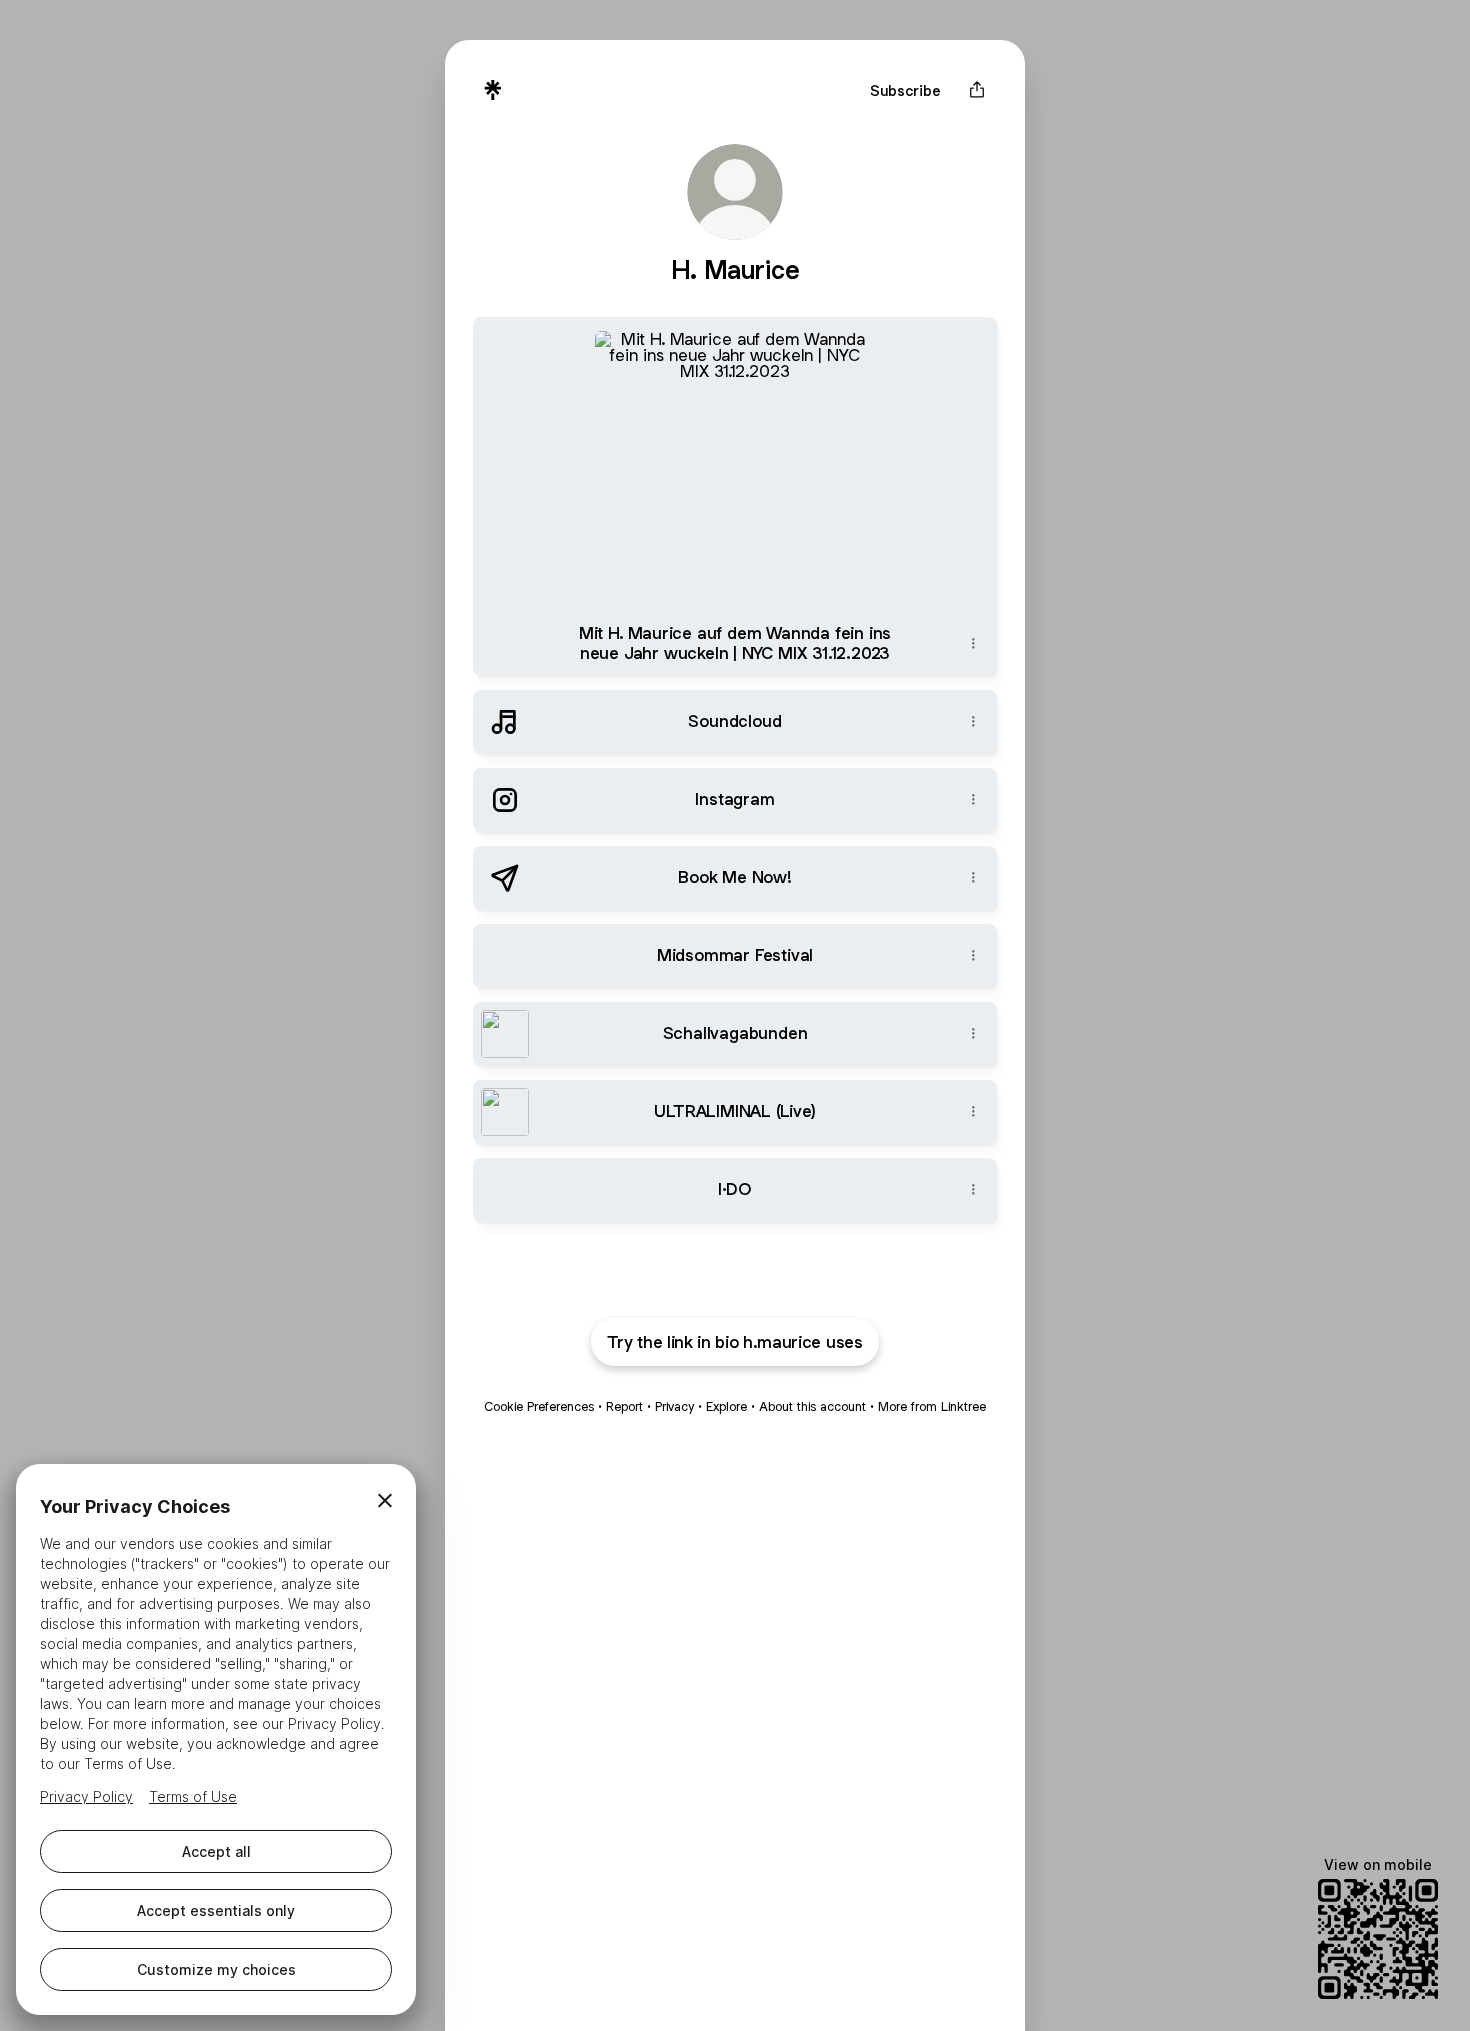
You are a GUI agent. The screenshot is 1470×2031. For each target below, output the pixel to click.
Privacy (674, 1406)
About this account (812, 1406)
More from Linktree (932, 1406)
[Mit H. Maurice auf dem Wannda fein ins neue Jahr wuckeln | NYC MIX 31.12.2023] (735, 464)
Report (624, 1406)
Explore (726, 1406)
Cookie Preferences (539, 1406)
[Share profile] (977, 90)
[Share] (973, 644)
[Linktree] (493, 90)
